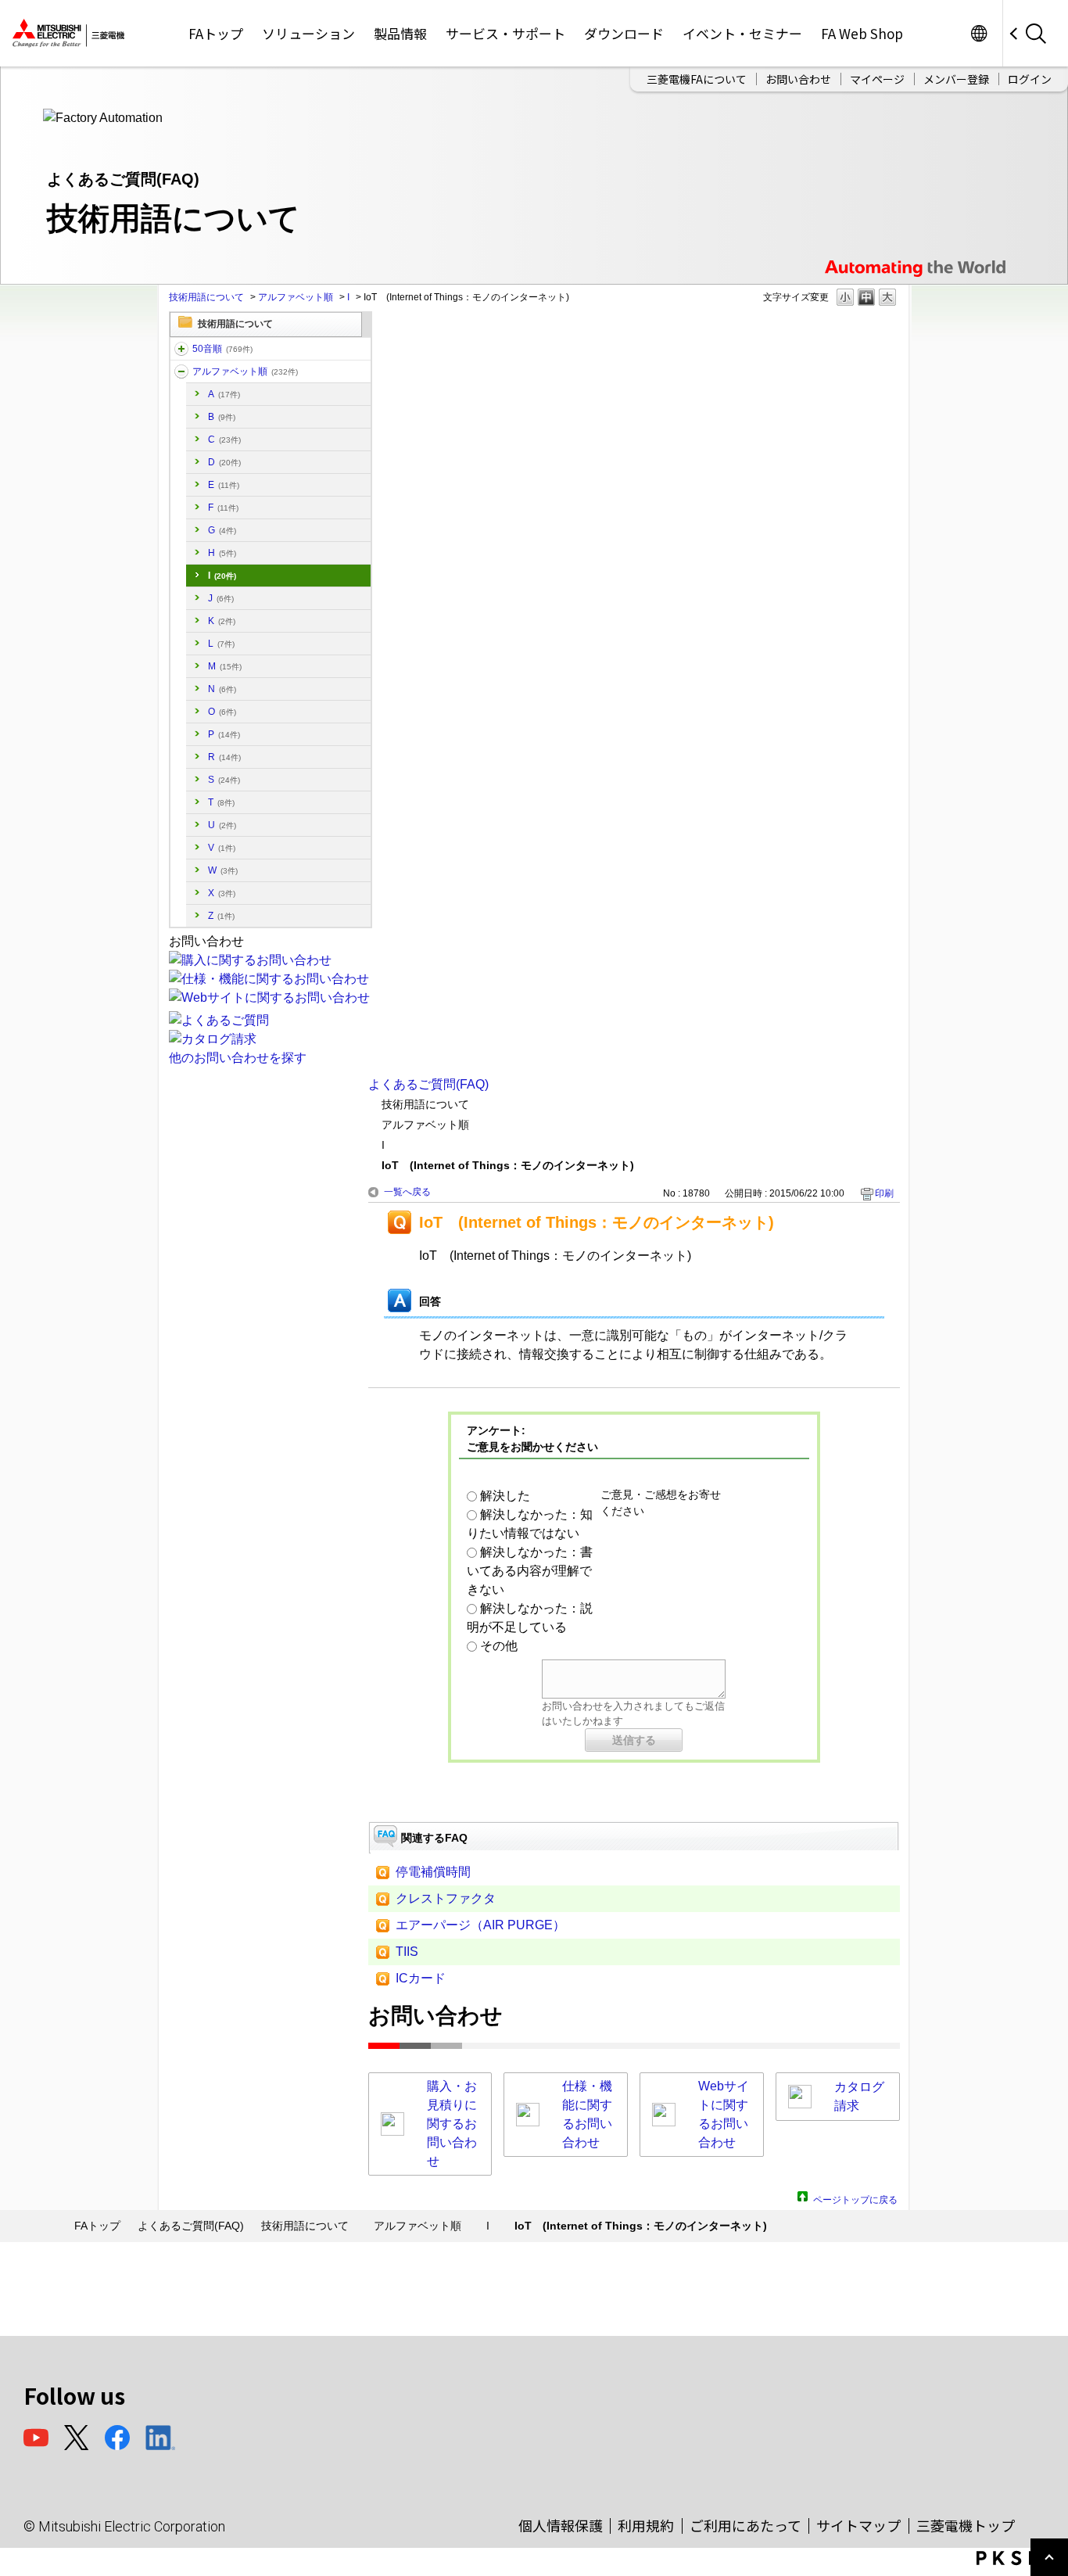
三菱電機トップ (966, 2525)
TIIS (407, 1952)
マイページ (877, 79)
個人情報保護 (561, 2525)
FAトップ (216, 33)
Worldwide (978, 33)
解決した (505, 1496)
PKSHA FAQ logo (1018, 2558)
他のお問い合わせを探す (238, 1058)
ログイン (1030, 79)
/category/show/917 (181, 371)
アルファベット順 (296, 297)
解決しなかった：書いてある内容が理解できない (530, 1571)
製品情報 (400, 33)
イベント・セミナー (742, 33)
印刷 (884, 1193)
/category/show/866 (181, 349)
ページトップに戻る (855, 2198)
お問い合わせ (798, 79)
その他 (499, 1646)
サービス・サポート (505, 33)
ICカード (421, 1978)
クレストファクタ (446, 1898)
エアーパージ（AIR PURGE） (480, 1925)
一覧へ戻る (407, 1192)
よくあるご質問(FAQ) (428, 1084)
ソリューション (308, 33)
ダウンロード (624, 33)
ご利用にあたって (745, 2525)
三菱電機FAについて (697, 79)
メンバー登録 (956, 79)
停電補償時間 (433, 1872)
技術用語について (206, 297)
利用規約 (646, 2525)
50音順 (222, 349)
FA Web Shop (862, 33)
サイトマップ (858, 2525)
